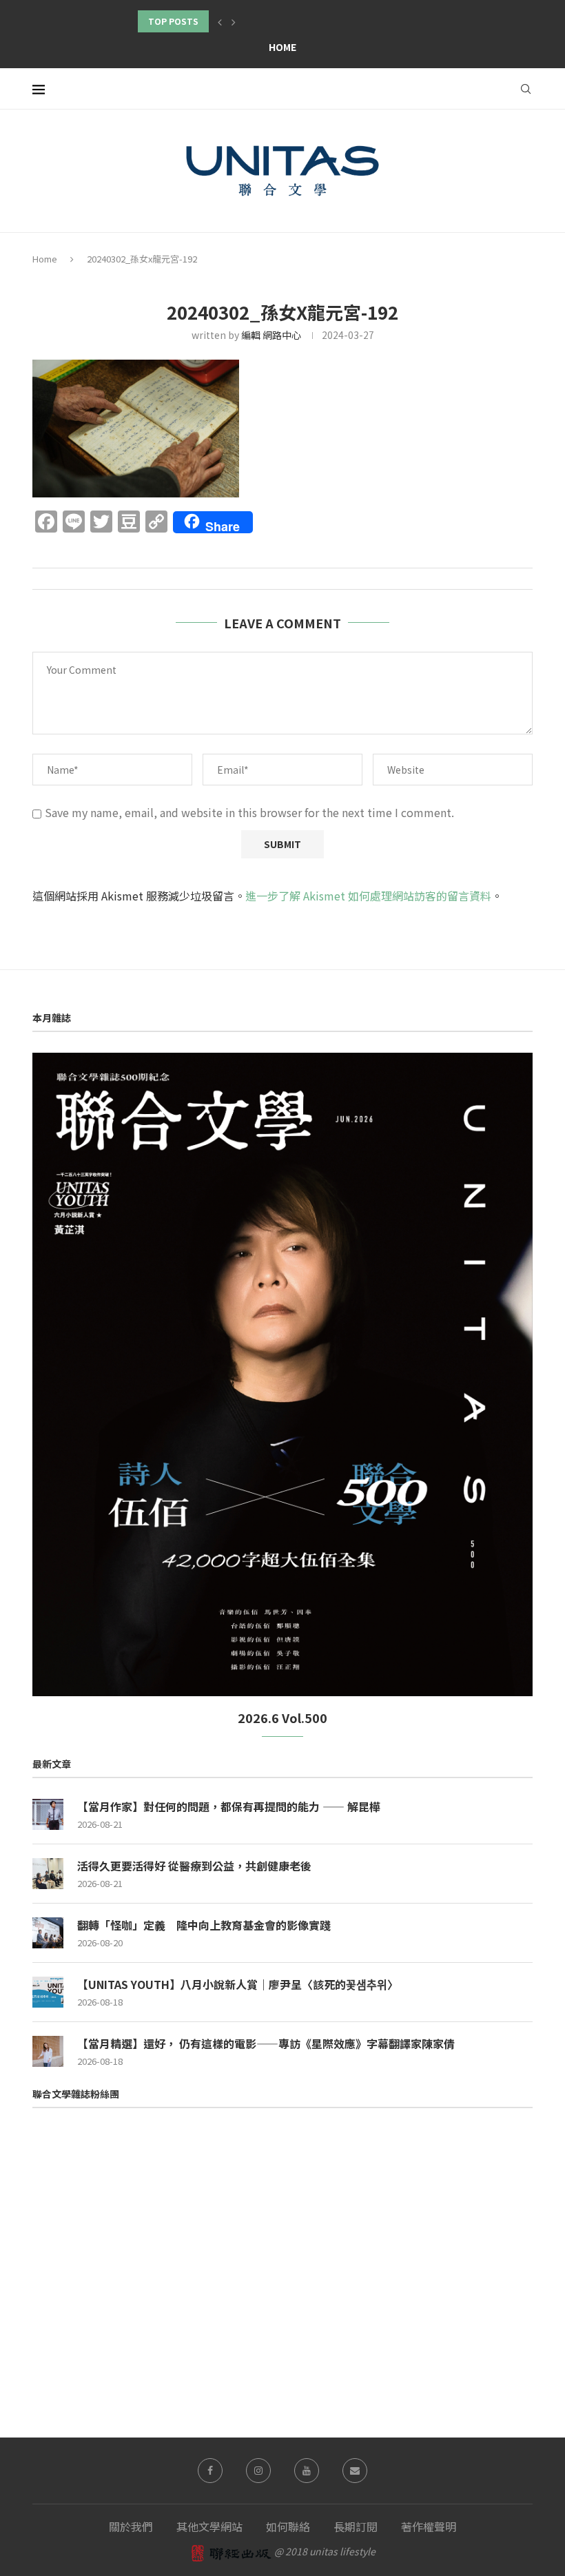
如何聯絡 (288, 2526)
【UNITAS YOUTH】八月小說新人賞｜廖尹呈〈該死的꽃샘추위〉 (238, 1984)
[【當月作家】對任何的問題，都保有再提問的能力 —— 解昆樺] (48, 1814)
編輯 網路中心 (271, 335)
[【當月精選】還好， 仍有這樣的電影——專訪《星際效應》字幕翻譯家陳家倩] (48, 2051)
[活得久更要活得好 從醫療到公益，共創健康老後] (48, 1874)
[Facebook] (210, 2471)
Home (282, 47)
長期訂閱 (356, 2526)
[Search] (526, 89)
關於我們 (131, 2526)
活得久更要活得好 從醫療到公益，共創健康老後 (194, 1866)
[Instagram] (258, 2471)
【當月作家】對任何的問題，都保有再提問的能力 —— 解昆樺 (229, 1806)
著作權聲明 (429, 2526)
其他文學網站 (209, 2526)
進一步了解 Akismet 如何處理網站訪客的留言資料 (368, 896)
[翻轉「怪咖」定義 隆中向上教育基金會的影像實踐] (48, 1933)
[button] (220, 21)
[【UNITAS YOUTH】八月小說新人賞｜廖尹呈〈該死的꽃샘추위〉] (48, 1992)
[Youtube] (307, 2471)
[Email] (355, 2471)
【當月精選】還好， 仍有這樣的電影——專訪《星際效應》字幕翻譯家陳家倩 (266, 2043)
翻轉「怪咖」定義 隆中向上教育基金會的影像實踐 (204, 1925)
